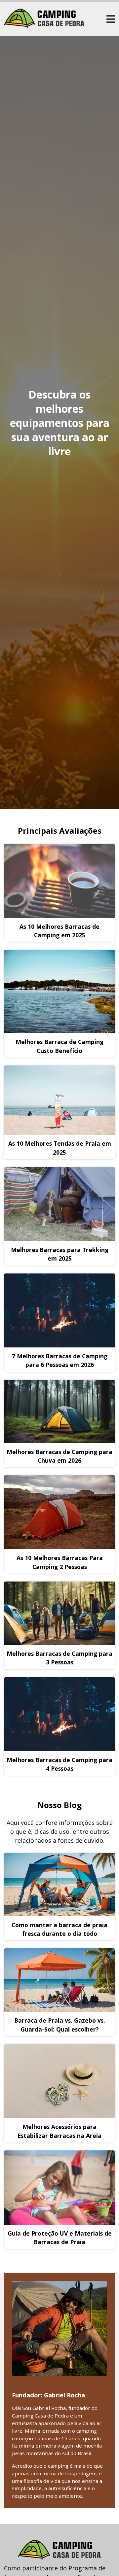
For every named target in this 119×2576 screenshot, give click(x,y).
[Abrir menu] (111, 19)
